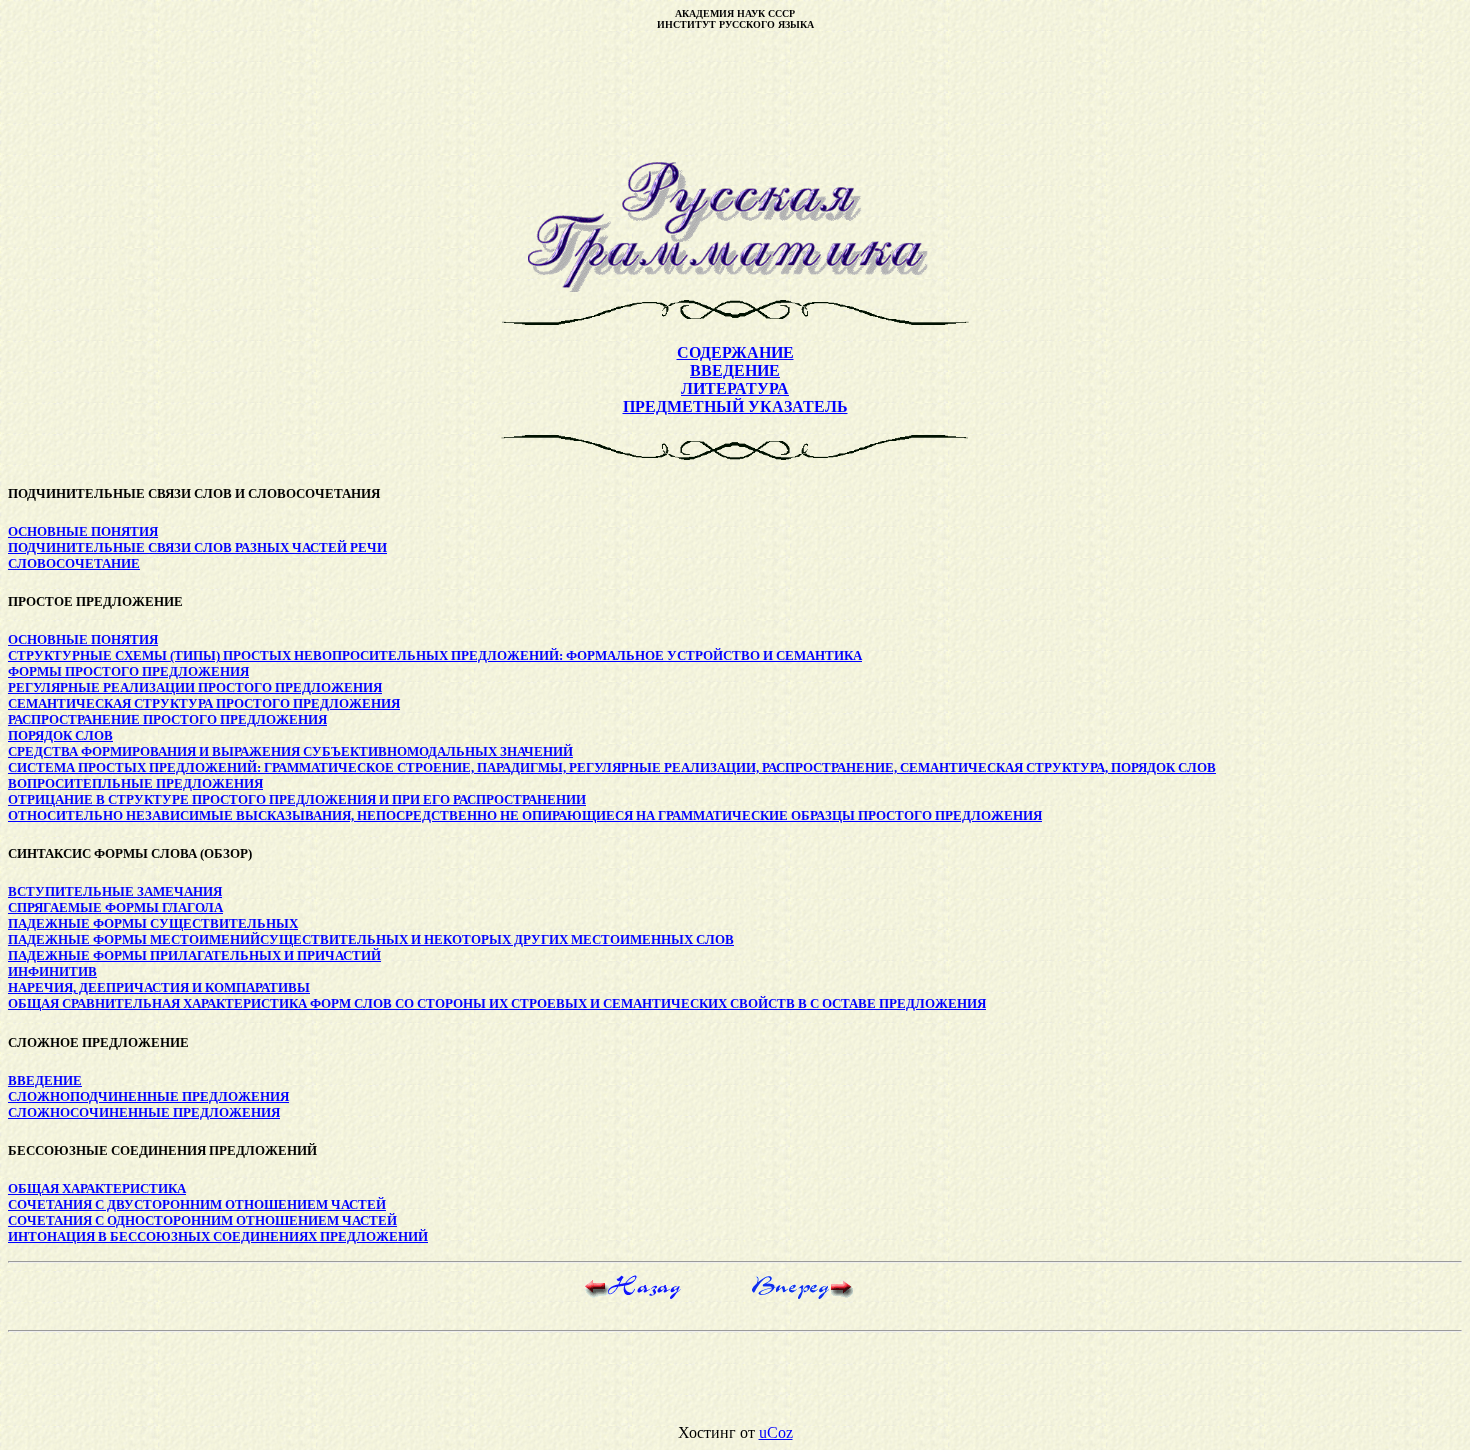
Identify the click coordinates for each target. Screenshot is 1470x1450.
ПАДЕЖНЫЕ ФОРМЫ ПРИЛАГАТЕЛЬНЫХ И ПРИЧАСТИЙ (194, 955)
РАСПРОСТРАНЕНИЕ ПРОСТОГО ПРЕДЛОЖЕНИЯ (167, 719)
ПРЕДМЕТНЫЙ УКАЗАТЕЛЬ (735, 406)
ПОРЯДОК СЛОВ (60, 735)
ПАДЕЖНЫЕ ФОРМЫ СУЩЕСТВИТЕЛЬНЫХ (153, 923)
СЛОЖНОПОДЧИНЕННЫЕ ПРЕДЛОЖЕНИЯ (148, 1096)
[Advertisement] (735, 96)
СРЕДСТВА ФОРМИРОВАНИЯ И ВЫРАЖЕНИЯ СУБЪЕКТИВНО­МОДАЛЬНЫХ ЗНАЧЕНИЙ (290, 751)
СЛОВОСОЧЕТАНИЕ (74, 563)
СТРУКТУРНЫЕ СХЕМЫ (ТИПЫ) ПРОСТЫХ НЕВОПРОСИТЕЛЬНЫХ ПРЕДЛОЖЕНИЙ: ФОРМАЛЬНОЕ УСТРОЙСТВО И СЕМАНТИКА (435, 655)
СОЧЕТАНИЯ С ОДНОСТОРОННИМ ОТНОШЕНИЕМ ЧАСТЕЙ (202, 1220)
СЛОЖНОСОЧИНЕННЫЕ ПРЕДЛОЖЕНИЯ (144, 1112)
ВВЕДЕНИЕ (735, 370)
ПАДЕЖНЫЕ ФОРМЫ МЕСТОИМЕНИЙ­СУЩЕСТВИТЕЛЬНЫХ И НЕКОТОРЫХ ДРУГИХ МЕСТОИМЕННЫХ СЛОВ (371, 939)
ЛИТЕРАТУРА (735, 388)
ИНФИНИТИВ (52, 971)
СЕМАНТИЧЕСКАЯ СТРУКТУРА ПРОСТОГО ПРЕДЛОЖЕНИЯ (204, 703)
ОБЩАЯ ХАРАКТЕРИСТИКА (97, 1188)
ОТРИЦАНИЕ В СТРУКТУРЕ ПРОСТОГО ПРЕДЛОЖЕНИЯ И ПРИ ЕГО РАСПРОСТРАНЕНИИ (297, 799)
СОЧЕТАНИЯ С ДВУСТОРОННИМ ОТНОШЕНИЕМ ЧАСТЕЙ (197, 1204)
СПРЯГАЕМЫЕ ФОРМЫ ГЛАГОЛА (115, 907)
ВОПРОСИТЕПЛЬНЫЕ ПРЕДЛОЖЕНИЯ (135, 783)
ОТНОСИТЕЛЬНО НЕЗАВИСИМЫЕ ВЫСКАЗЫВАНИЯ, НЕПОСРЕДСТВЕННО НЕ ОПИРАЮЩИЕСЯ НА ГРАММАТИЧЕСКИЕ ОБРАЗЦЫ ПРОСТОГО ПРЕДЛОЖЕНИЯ (525, 815)
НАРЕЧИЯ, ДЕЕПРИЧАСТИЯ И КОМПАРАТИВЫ (159, 987)
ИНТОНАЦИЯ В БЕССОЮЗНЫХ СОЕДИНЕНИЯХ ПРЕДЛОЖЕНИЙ (218, 1236)
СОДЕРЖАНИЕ (735, 352)
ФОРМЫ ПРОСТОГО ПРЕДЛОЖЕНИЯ (128, 671)
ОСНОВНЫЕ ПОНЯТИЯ (83, 531)
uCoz (776, 1432)
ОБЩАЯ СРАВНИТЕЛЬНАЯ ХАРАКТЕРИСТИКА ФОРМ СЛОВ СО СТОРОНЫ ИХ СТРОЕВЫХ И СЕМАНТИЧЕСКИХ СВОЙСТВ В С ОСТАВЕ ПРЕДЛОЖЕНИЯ (497, 1003)
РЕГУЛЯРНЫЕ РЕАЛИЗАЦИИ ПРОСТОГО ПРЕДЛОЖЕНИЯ (195, 687)
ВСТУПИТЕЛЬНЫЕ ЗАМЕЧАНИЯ (115, 891)
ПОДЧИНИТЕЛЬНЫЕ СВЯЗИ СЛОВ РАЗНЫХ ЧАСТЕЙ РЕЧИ (197, 547)
